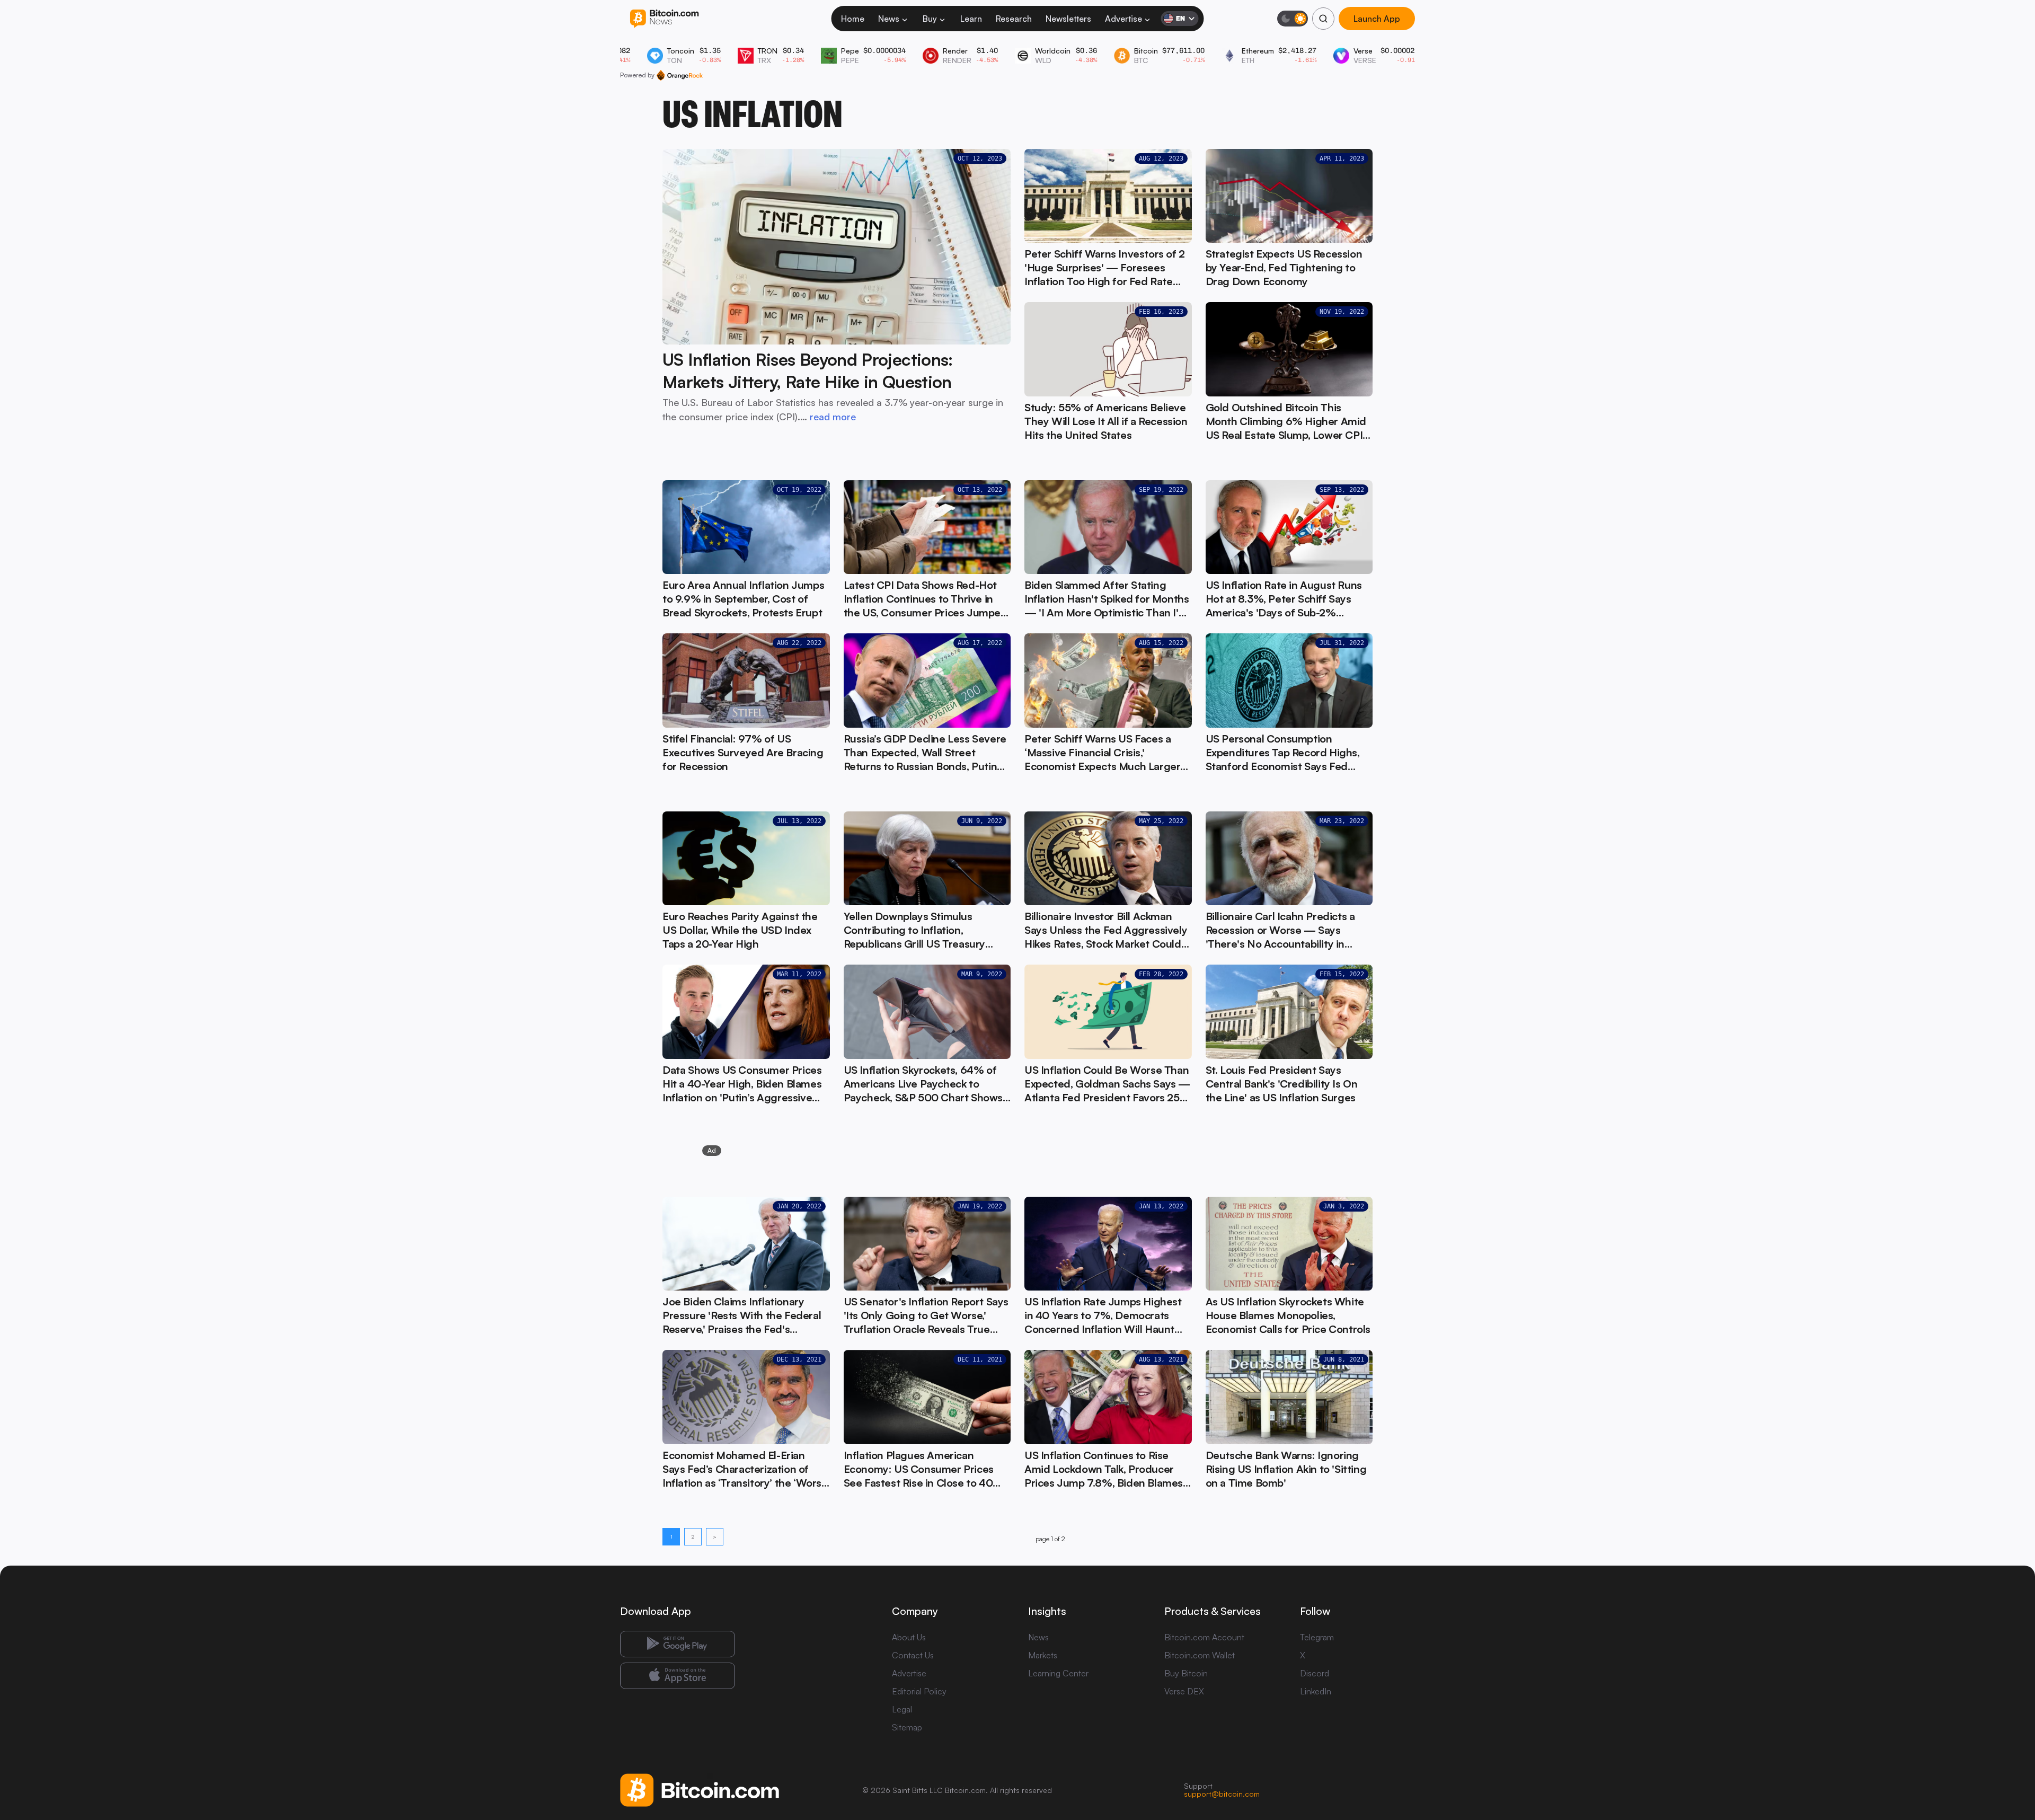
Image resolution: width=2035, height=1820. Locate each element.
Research (1014, 19)
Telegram (1317, 1637)
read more (833, 417)
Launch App (1377, 19)
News (889, 19)
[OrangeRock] (680, 75)
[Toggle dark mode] (1293, 19)
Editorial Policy (919, 1691)
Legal (902, 1709)
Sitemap (907, 1727)
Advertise (1123, 19)
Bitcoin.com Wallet (1200, 1655)
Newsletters (1068, 19)
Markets (1043, 1655)
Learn (971, 19)
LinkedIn (1316, 1691)
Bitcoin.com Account (1204, 1637)
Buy (930, 19)
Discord (1315, 1673)
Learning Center (1058, 1673)
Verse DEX (1184, 1691)
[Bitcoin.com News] (664, 19)
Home (853, 19)
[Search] (1323, 19)
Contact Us (913, 1655)
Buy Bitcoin (1186, 1673)
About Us (909, 1637)
